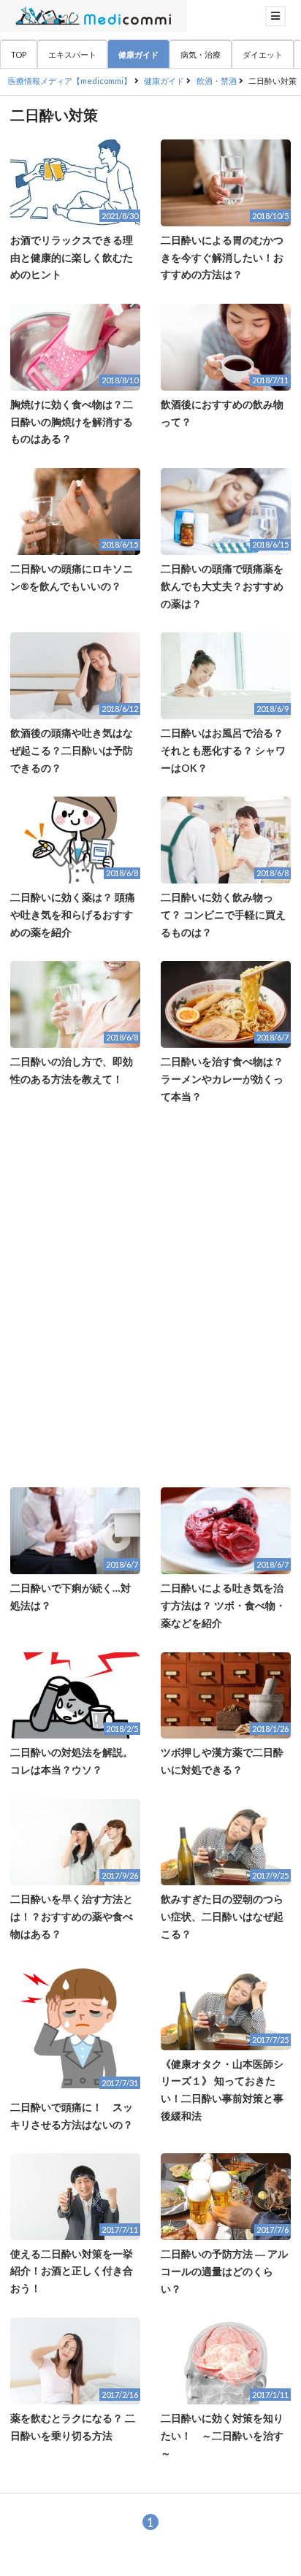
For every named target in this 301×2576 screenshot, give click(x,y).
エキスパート (72, 54)
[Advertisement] (150, 1296)
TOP (19, 54)
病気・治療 (201, 54)
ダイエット (263, 54)
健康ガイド (138, 54)
